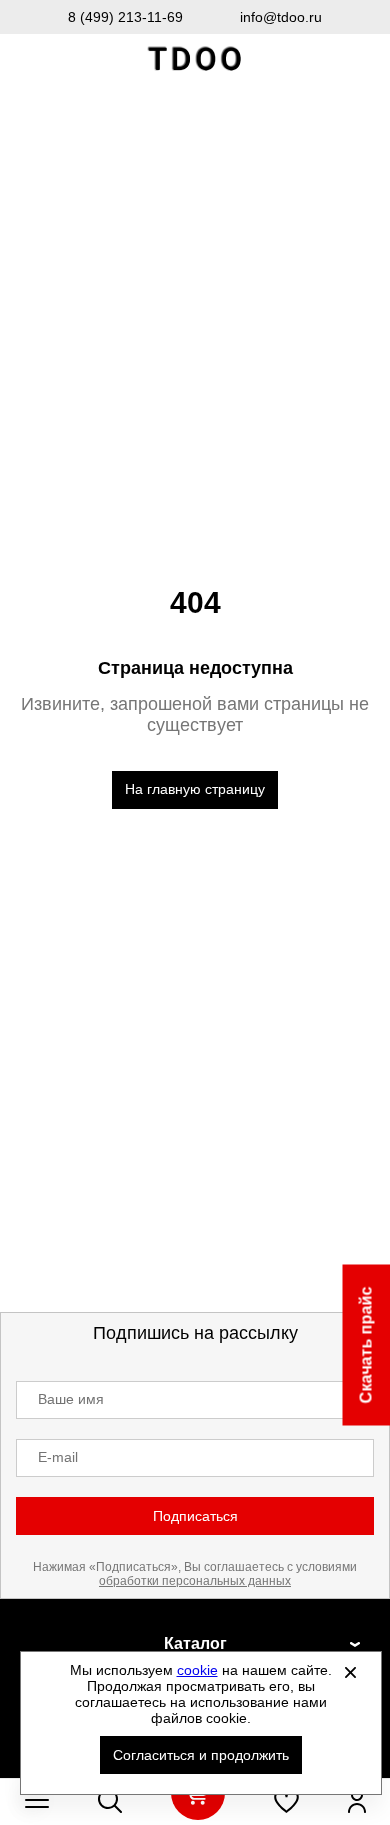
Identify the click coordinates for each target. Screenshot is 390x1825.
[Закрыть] (351, 1672)
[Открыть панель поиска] (110, 1801)
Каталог (195, 1643)
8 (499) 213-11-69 (125, 17)
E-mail (58, 1457)
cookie (197, 1670)
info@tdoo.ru (281, 17)
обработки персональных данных (195, 1581)
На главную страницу (195, 789)
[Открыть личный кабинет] (357, 1801)
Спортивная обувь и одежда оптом (195, 59)
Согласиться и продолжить (201, 1755)
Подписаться (195, 1516)
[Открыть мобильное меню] (37, 1801)
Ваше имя (71, 1399)
